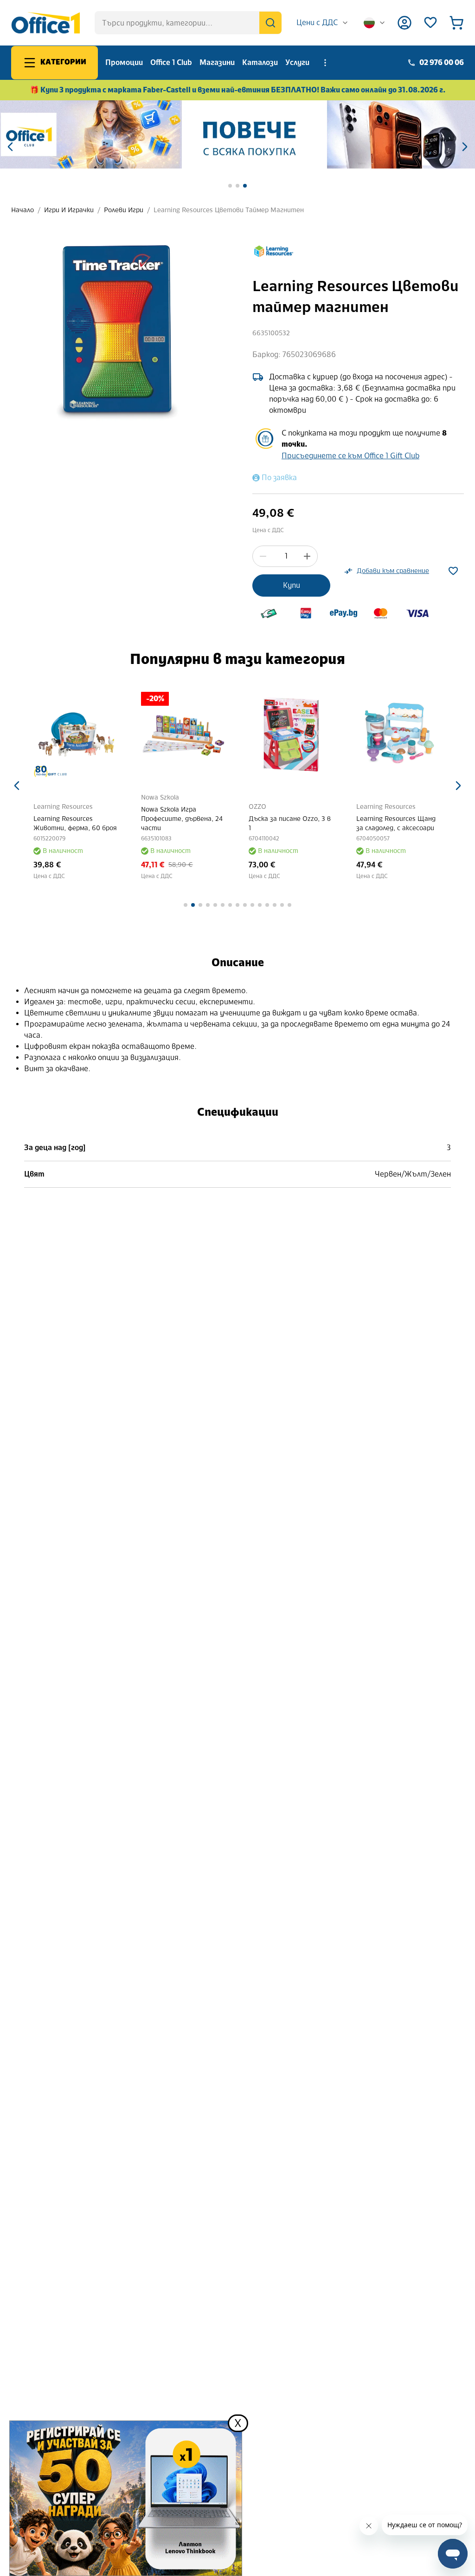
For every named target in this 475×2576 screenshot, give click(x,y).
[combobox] (323, 23)
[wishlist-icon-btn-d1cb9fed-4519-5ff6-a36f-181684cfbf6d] (453, 571)
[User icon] (404, 23)
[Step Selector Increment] (307, 556)
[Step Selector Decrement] (263, 556)
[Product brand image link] (274, 251)
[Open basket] (456, 23)
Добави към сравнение (393, 571)
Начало (22, 210)
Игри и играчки (69, 210)
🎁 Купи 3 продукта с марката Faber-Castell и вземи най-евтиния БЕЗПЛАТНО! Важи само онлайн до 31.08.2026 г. (238, 90)
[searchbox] (188, 23)
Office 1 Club (171, 62)
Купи (292, 585)
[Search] (270, 23)
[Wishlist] (430, 23)
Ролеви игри (124, 210)
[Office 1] (45, 23)
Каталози (260, 62)
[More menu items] (325, 63)
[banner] (237, 134)
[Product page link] (76, 735)
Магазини (217, 62)
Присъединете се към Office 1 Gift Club (350, 456)
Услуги (297, 62)
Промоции (124, 62)
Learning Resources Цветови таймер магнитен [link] (229, 210)
